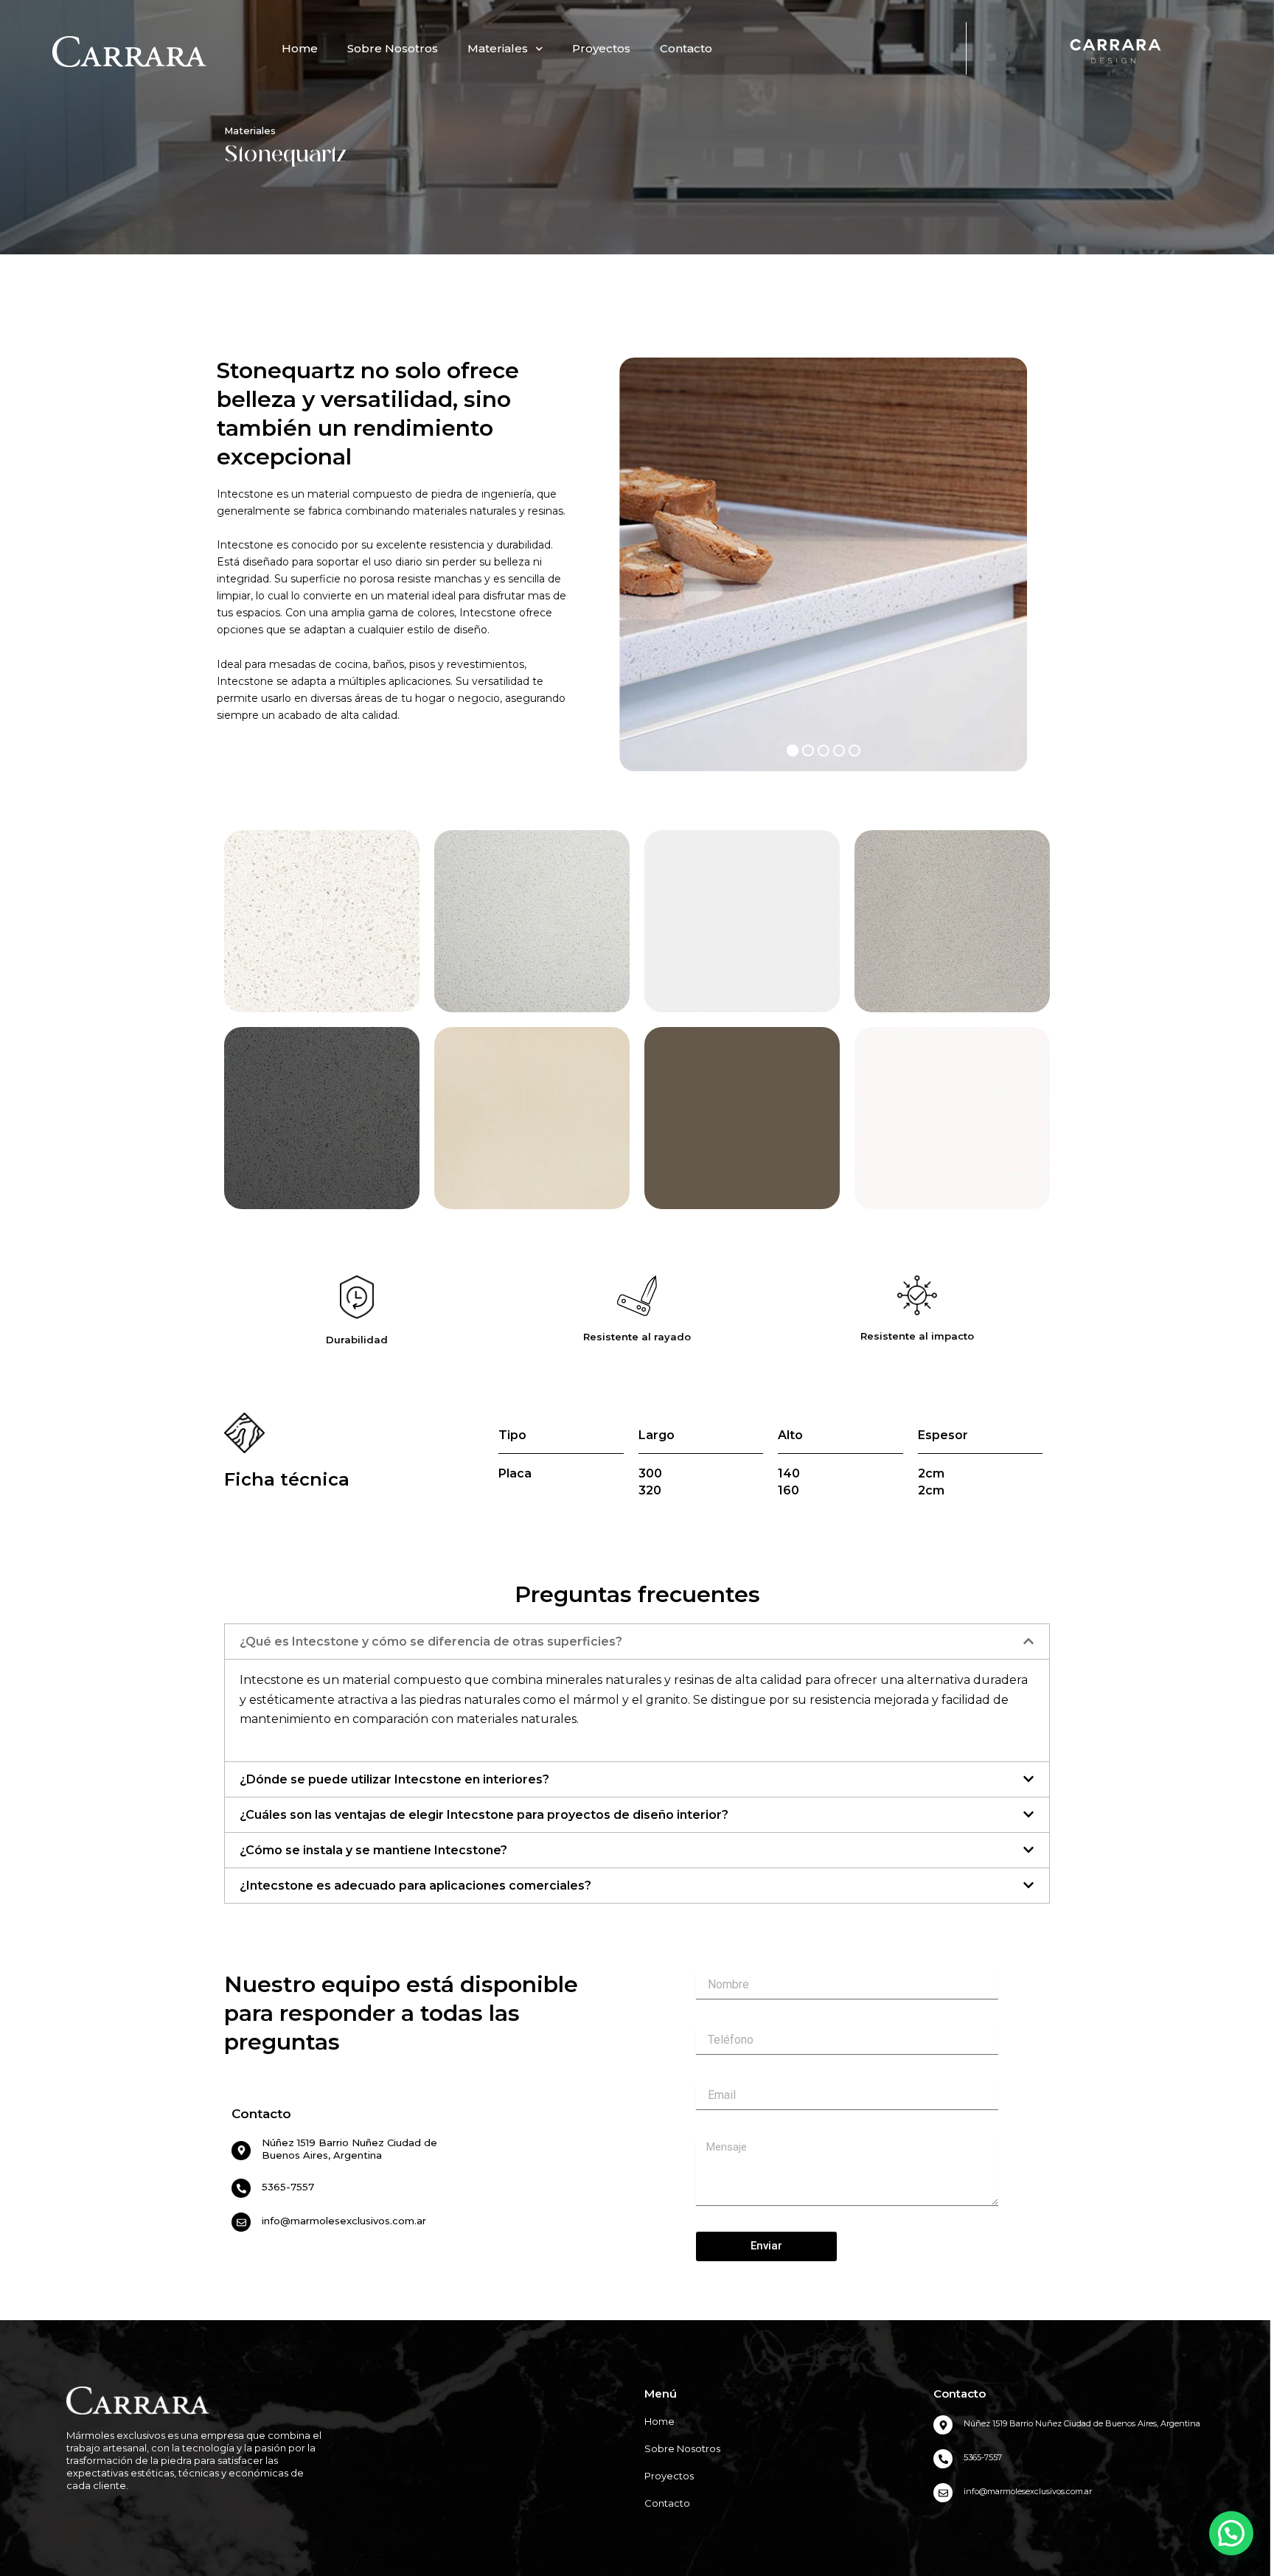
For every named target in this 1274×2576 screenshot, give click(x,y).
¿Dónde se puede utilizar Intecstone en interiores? (394, 1779)
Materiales (498, 48)
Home (300, 48)
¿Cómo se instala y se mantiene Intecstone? (373, 1850)
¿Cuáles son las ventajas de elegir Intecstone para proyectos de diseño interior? (484, 1815)
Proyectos (601, 48)
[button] (637, 1642)
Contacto (686, 48)
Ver (322, 936)
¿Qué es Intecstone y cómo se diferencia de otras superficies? (431, 1642)
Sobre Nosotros (393, 48)
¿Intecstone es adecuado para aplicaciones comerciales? (415, 1886)
